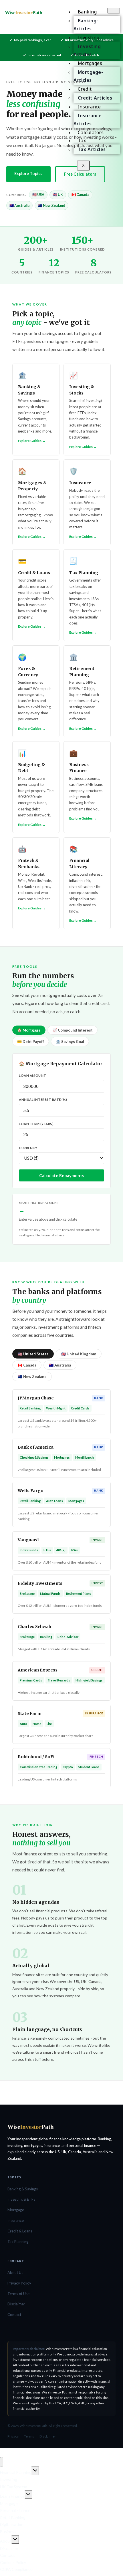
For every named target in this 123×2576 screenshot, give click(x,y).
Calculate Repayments (62, 1175)
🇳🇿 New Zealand (32, 1377)
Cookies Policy (13, 2562)
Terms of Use (18, 2294)
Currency (28, 1148)
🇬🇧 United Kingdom (79, 1354)
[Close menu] (2, 2462)
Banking (87, 12)
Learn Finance (12, 2496)
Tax (82, 140)
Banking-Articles (86, 25)
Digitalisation (12, 2524)
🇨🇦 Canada (27, 1365)
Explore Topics (28, 173)
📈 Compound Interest (73, 1030)
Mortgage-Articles (88, 76)
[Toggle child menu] (35, 2471)
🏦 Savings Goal (70, 1042)
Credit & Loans (20, 2231)
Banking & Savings (23, 2189)
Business (8, 2532)
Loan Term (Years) (36, 1124)
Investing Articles (87, 50)
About (6, 2541)
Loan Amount (32, 1075)
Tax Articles (92, 149)
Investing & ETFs (21, 2199)
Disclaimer (16, 2304)
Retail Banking (13, 2518)
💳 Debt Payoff (31, 1042)
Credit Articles (95, 98)
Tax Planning (18, 2242)
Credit (85, 89)
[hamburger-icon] (114, 11)
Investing (89, 37)
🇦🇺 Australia (60, 1365)
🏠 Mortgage (29, 1030)
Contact (14, 2315)
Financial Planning (16, 2472)
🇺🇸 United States (33, 1354)
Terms (29, 2436)
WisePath (23, 13)
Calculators (91, 132)
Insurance (89, 107)
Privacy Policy (19, 2283)
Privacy (13, 2436)
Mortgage (16, 2210)
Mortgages (90, 63)
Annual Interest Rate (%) (43, 1099)
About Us (15, 2272)
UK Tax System (14, 2487)
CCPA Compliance (16, 2569)
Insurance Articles (88, 120)
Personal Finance (15, 2510)
